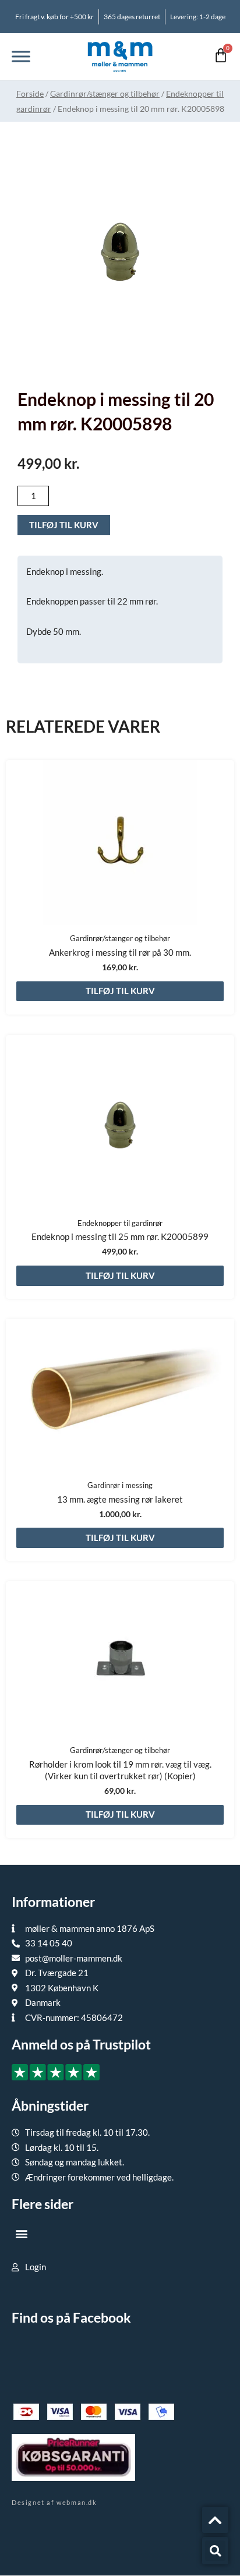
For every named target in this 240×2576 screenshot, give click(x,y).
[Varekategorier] (21, 56)
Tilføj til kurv (64, 525)
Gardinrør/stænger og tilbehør (105, 93)
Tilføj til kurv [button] (120, 991)
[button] (21, 2233)
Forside (30, 93)
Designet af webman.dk (54, 2502)
